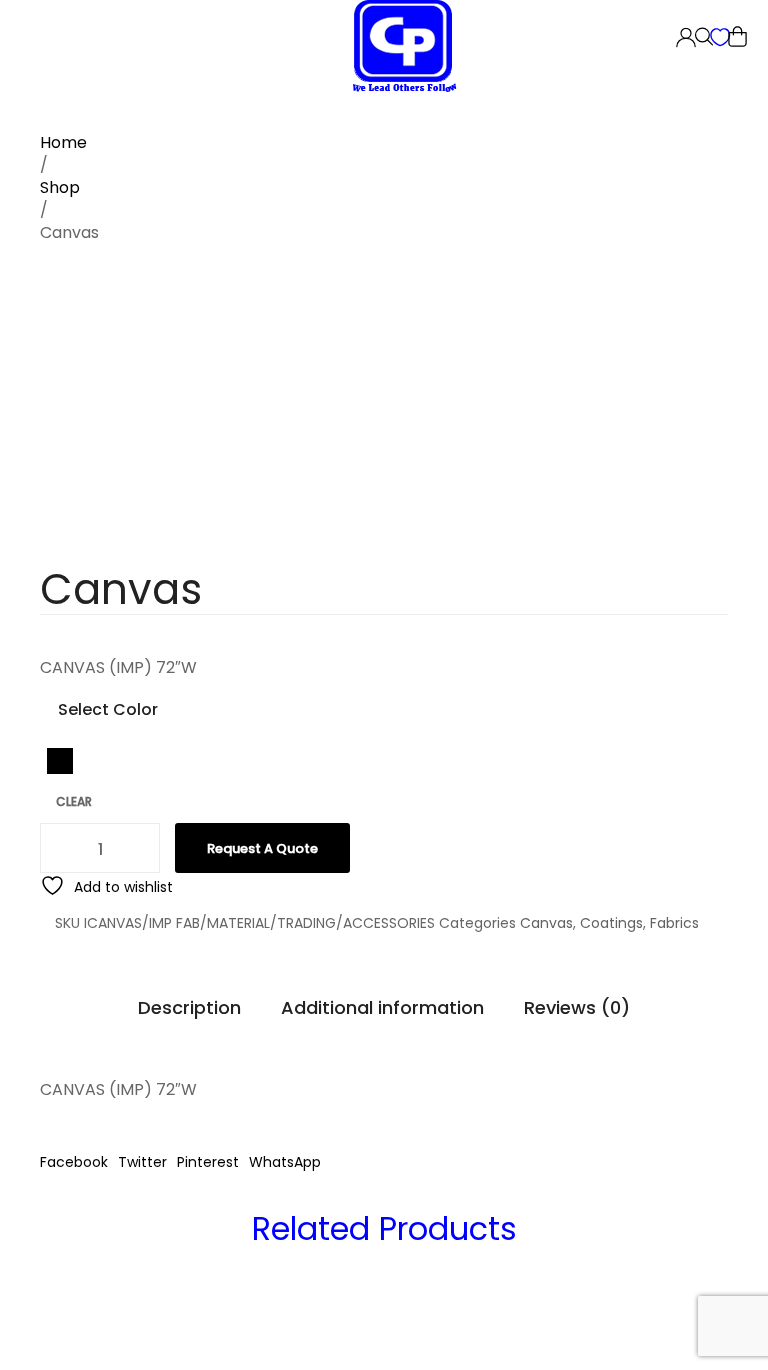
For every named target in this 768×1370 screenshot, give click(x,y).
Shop (60, 187)
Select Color (108, 709)
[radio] (60, 761)
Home (63, 142)
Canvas (546, 923)
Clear (74, 802)
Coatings (611, 923)
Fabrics (674, 923)
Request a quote (262, 848)
